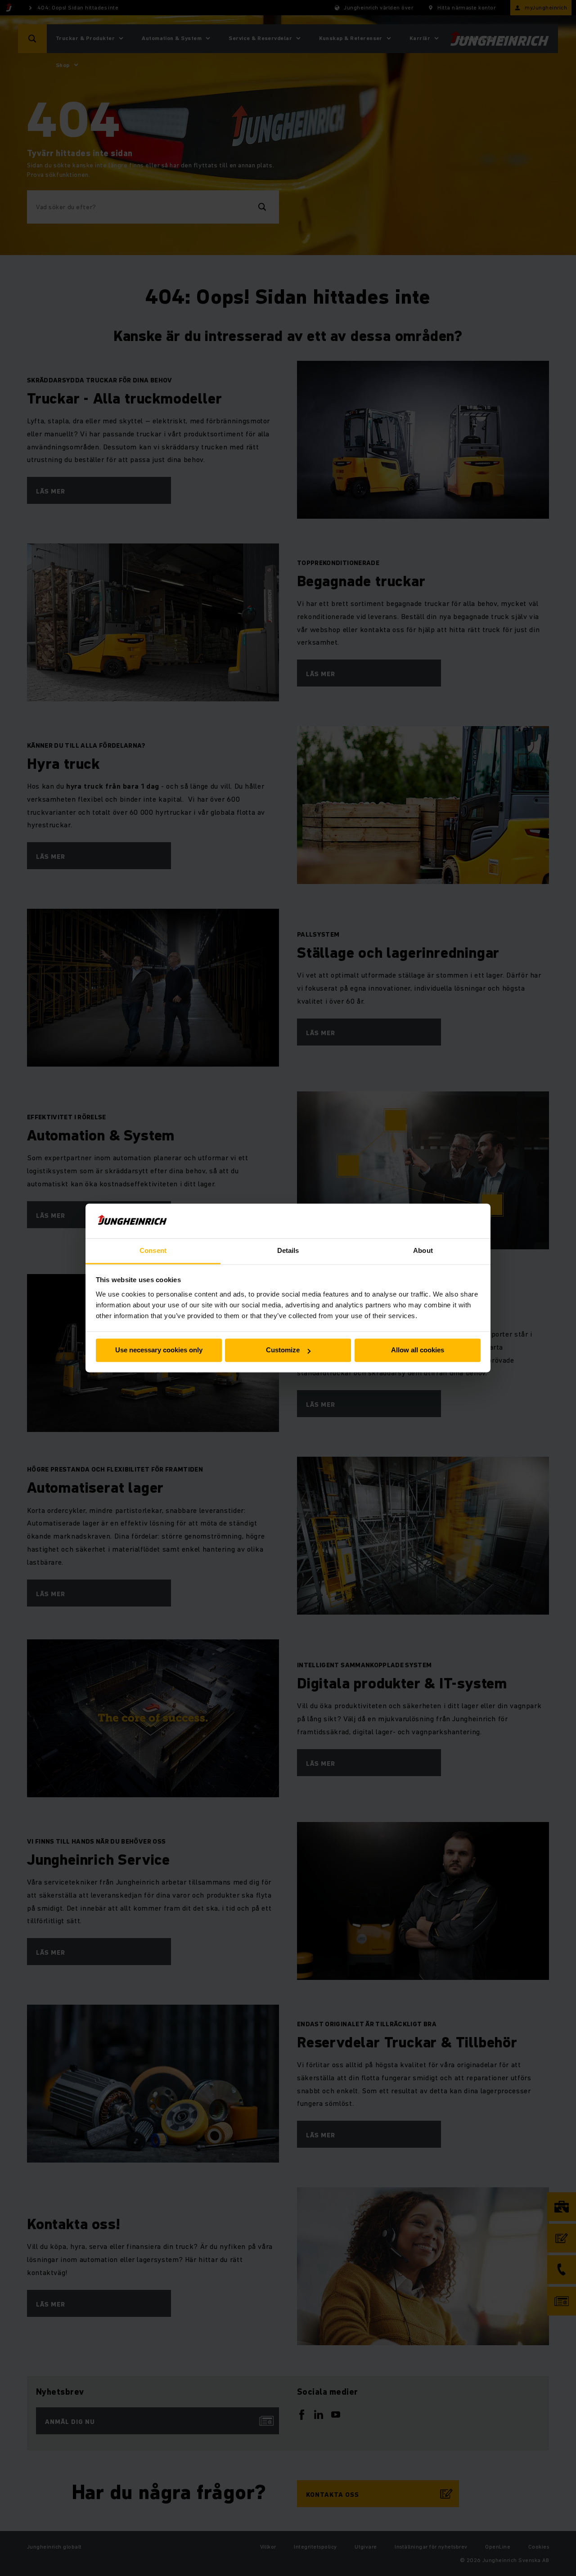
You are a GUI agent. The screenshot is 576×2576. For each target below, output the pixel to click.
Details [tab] (288, 1250)
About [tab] (423, 1250)
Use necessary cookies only (159, 1350)
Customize (283, 1350)
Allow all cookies (418, 1350)
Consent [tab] (153, 1250)
